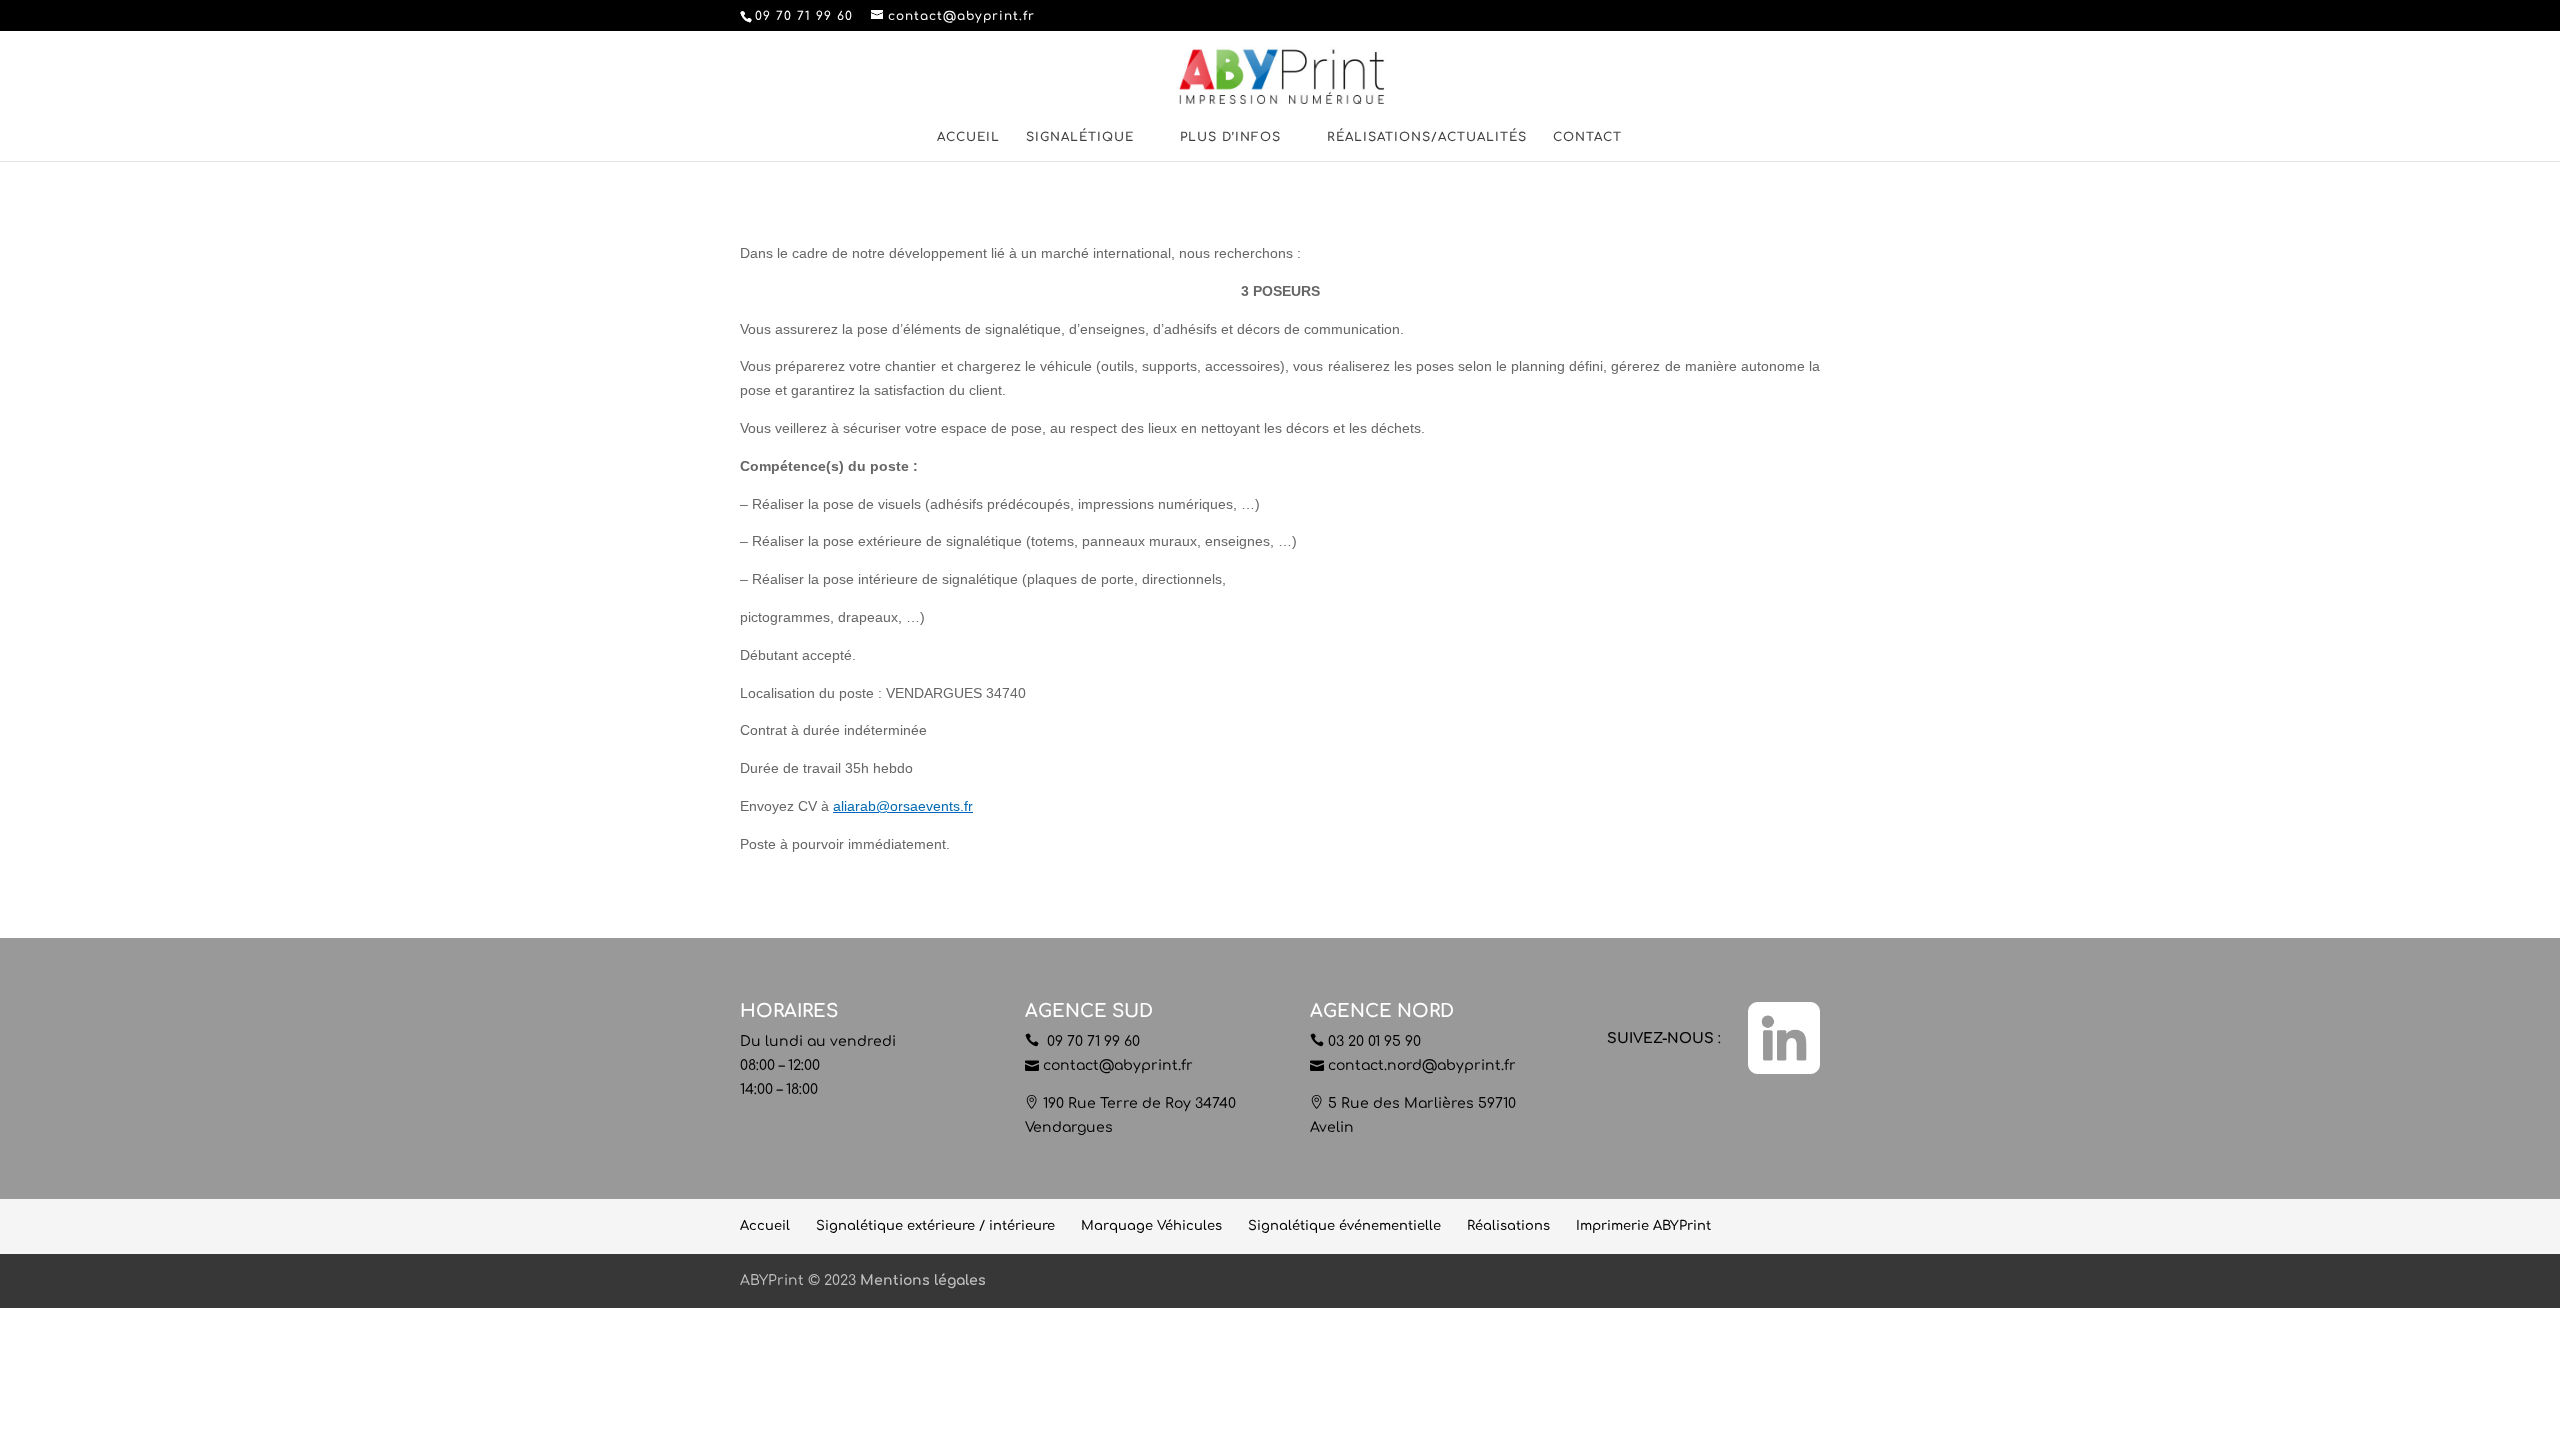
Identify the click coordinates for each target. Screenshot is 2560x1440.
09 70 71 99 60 (1091, 1041)
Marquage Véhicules (1151, 1226)
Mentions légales (923, 1280)
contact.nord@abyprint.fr (1422, 1065)
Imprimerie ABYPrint (1643, 1226)
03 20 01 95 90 (1374, 1041)
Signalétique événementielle (1344, 1226)
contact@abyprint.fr (1118, 1065)
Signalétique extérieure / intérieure (935, 1226)
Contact (1587, 137)
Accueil (968, 137)
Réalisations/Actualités (1427, 137)
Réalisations (1508, 1226)
